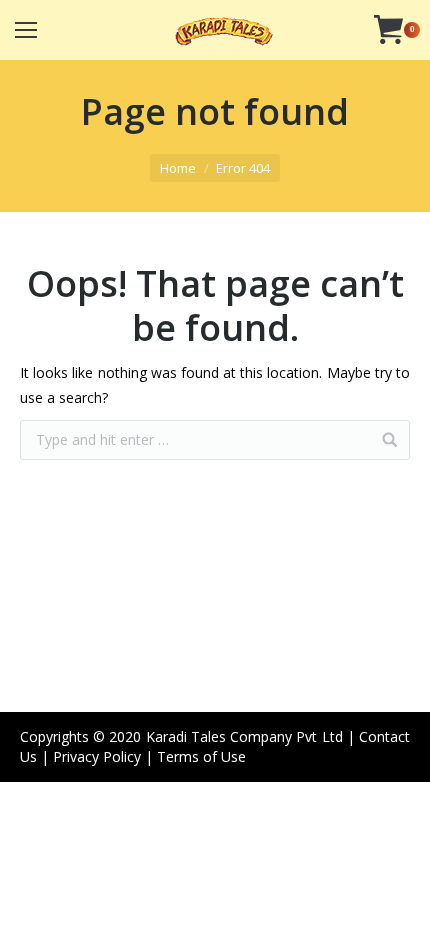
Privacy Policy (97, 756)
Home (178, 168)
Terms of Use (201, 756)
